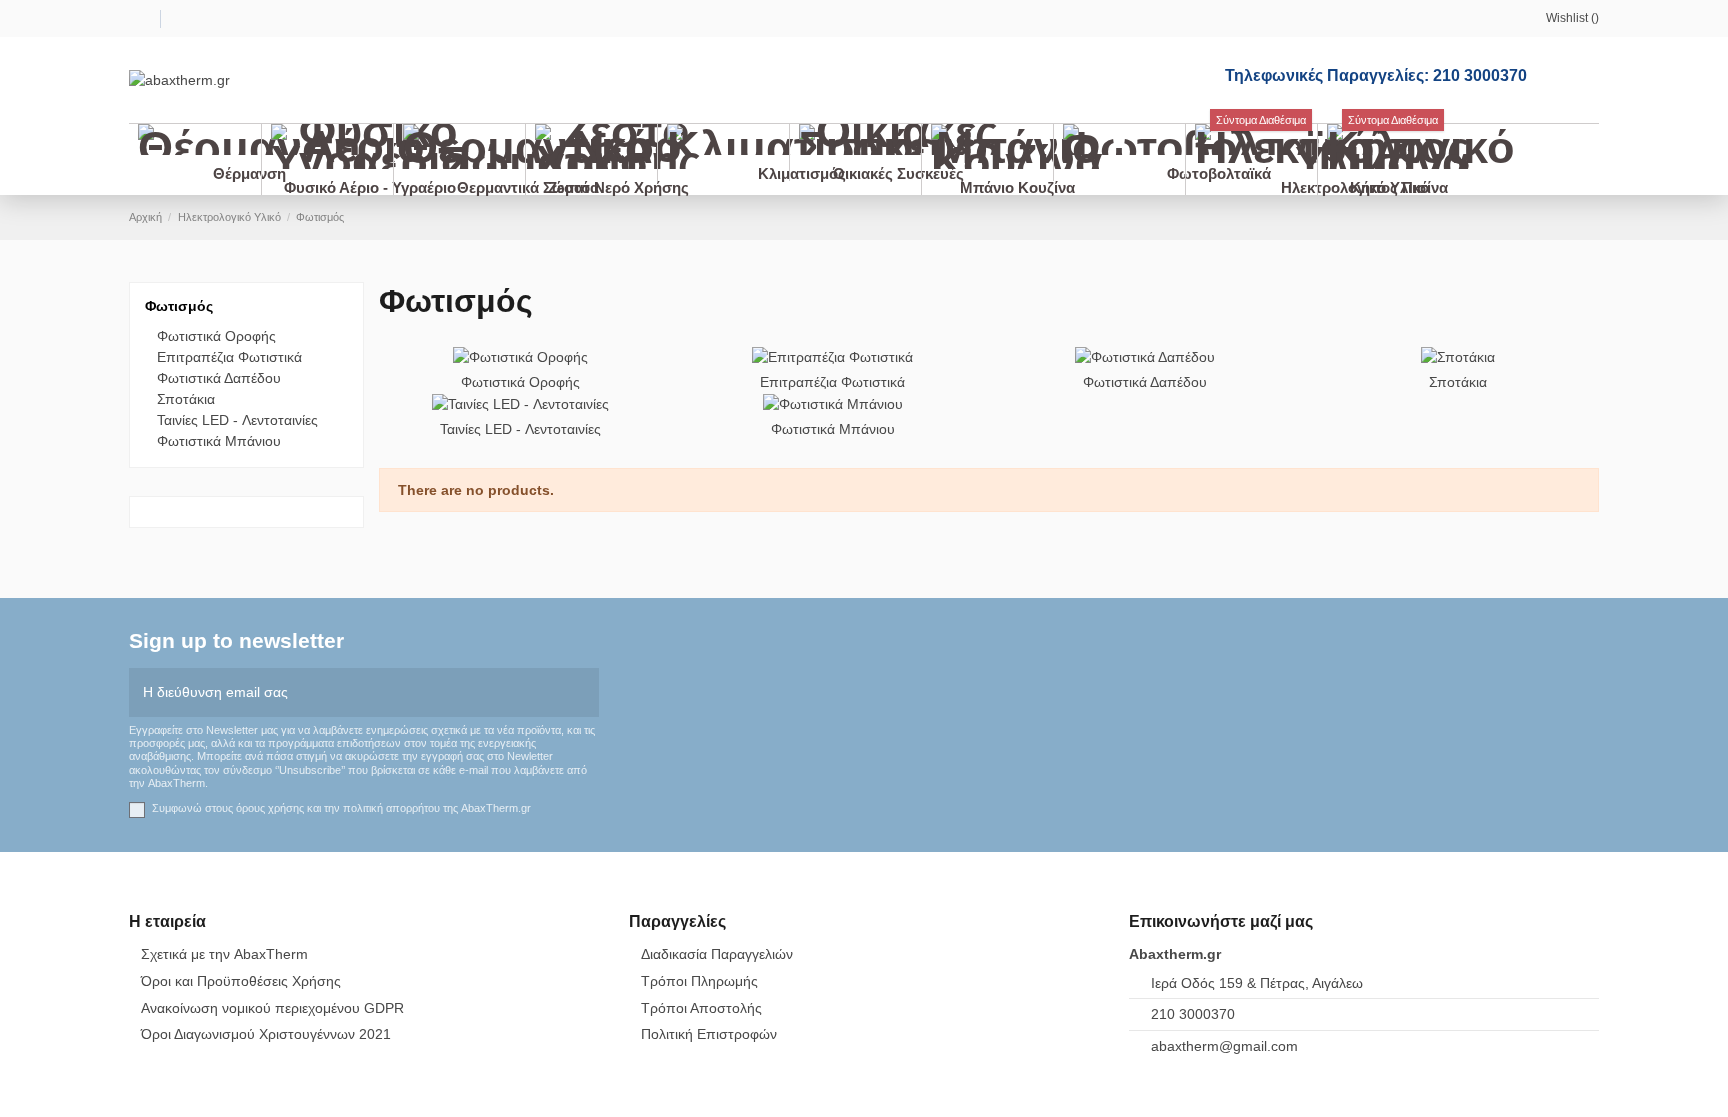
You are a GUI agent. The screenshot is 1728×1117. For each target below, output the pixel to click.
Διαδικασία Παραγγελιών (717, 954)
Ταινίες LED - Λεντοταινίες (520, 429)
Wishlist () (1572, 18)
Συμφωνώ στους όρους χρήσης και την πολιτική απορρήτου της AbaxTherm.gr (341, 808)
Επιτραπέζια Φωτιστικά (832, 382)
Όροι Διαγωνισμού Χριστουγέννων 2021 (266, 1034)
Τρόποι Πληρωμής (699, 981)
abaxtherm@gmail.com (1224, 1046)
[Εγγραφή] (585, 692)
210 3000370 (1193, 1014)
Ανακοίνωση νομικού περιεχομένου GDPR (272, 1008)
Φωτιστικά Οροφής (520, 382)
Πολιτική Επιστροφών (709, 1034)
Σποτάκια (1458, 382)
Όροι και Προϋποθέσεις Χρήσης (241, 981)
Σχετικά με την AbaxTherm (224, 954)
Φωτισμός (179, 306)
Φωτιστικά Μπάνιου (833, 429)
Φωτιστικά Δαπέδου (1145, 382)
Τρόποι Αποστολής (701, 1008)
